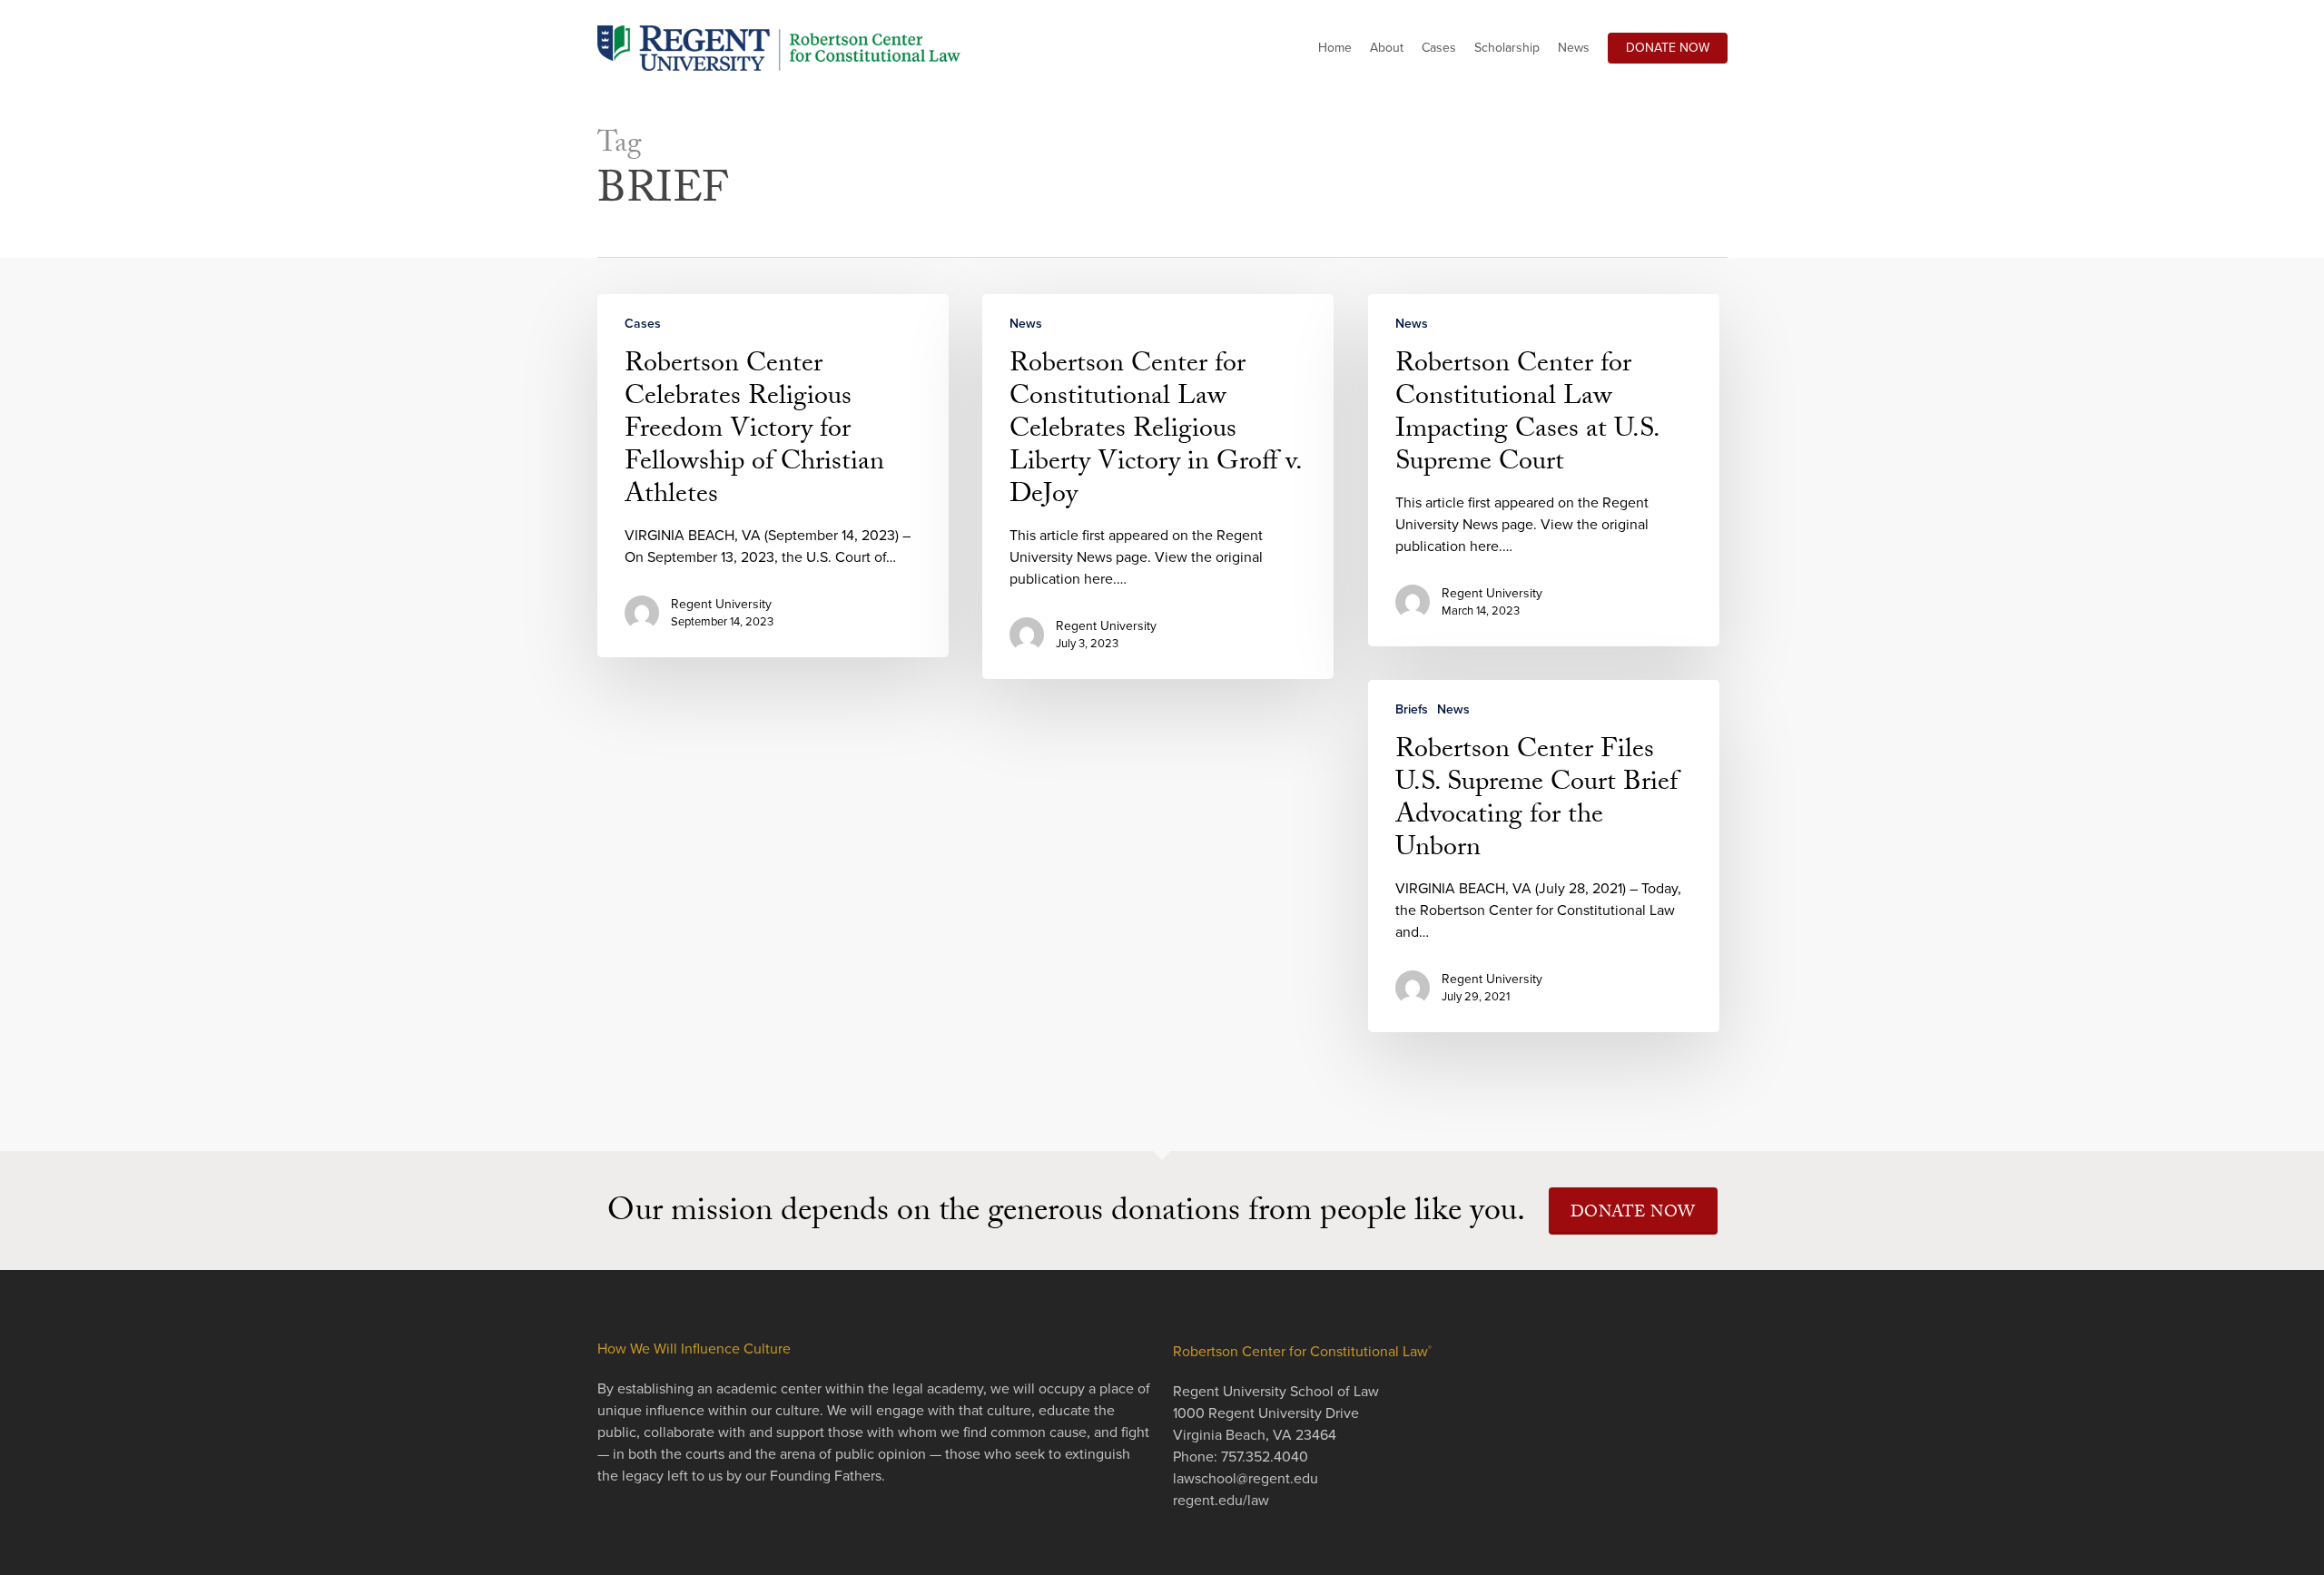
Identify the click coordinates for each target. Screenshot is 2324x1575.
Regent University (721, 604)
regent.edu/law (1221, 1501)
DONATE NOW (1633, 1214)
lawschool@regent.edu (1246, 1479)
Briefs (1412, 709)
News (1026, 324)
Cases (643, 324)
